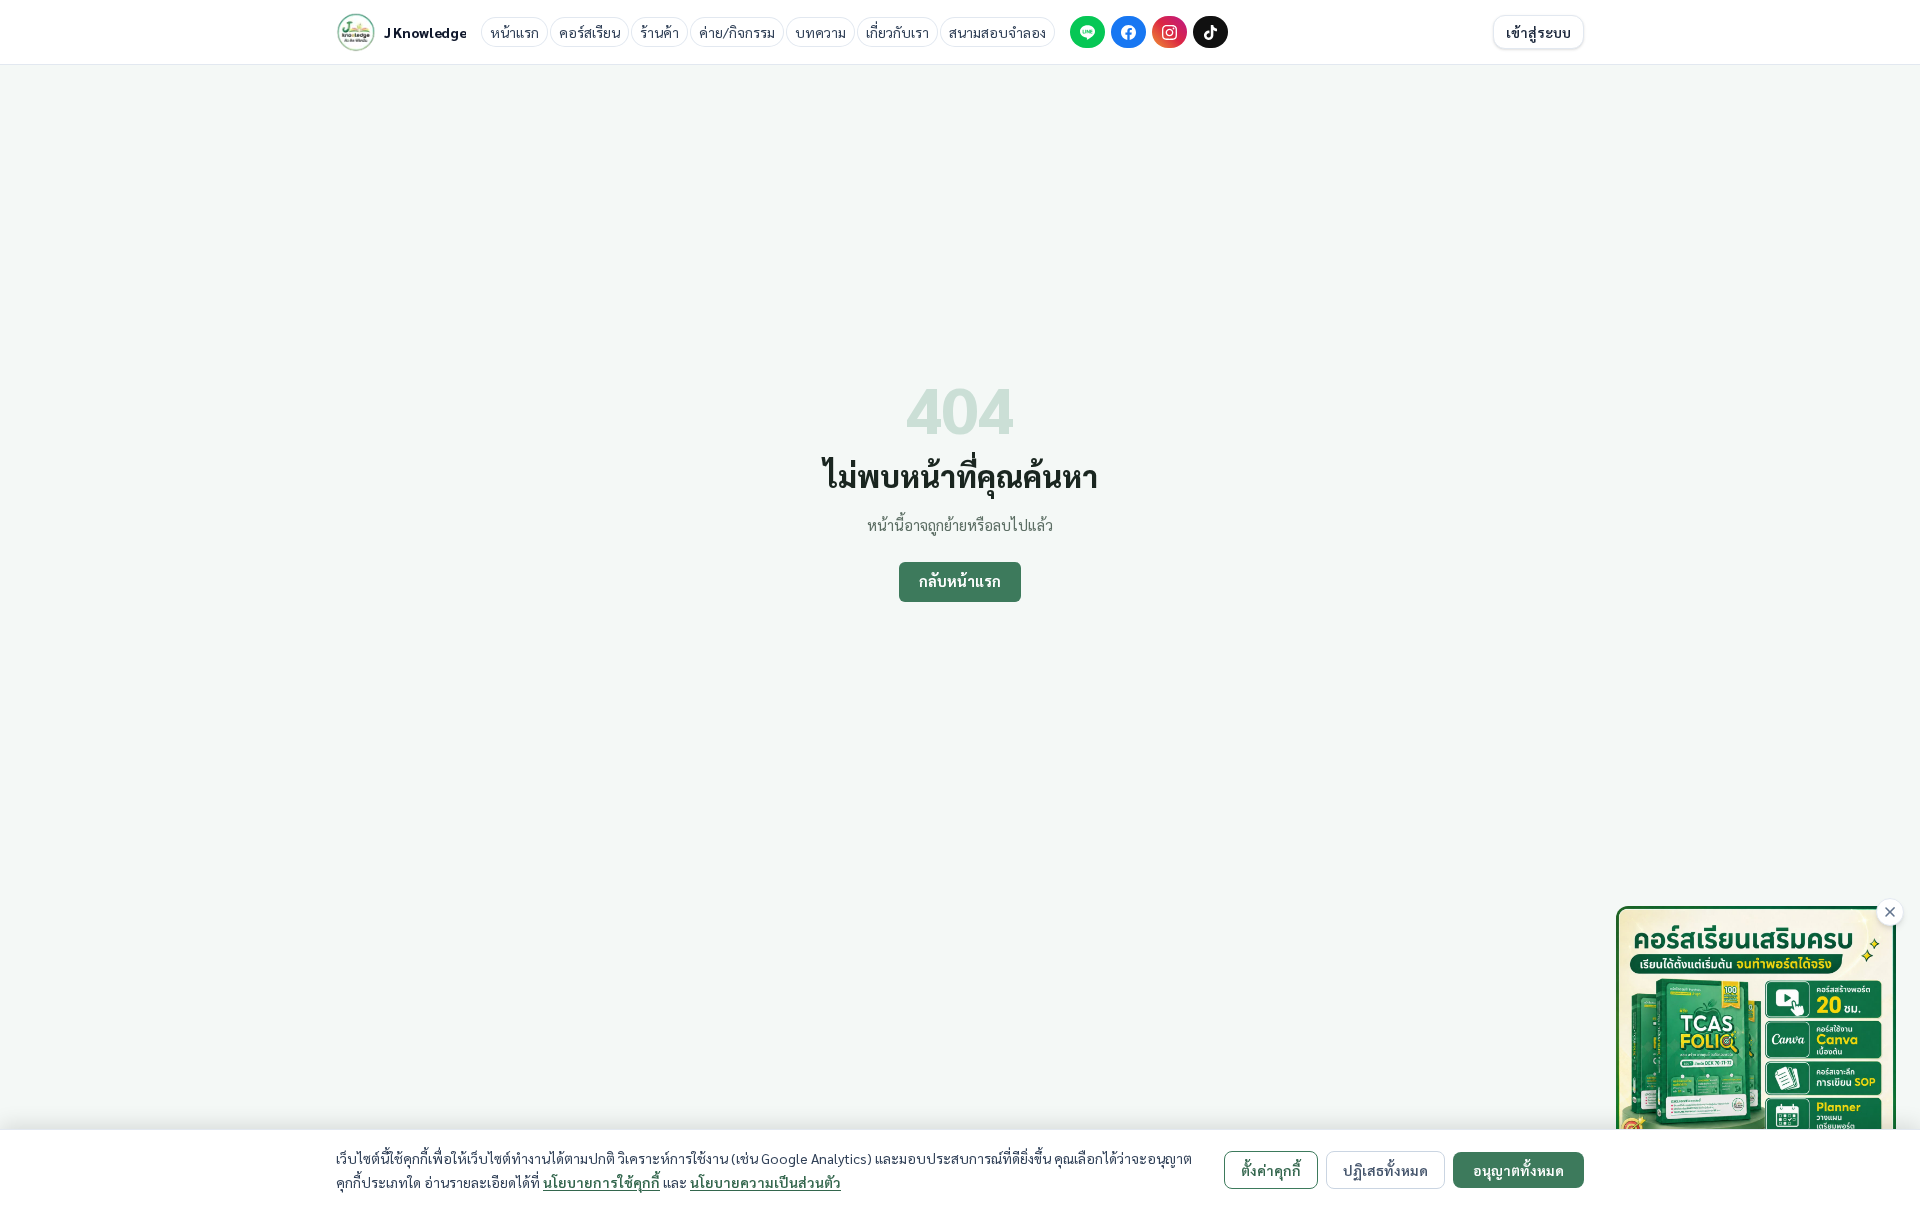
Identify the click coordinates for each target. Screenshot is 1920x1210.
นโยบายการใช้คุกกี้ (601, 1182)
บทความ (820, 32)
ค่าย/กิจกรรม (737, 32)
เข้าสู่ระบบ (1538, 32)
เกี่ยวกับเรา (897, 32)
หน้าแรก (514, 32)
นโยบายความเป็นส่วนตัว (765, 1182)
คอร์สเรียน (589, 32)
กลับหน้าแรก (960, 581)
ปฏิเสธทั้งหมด (1385, 1170)
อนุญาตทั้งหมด (1518, 1170)
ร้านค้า (659, 32)
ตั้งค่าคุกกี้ (1271, 1170)
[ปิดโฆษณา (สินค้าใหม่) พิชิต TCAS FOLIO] (1890, 912)
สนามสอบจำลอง (997, 32)
